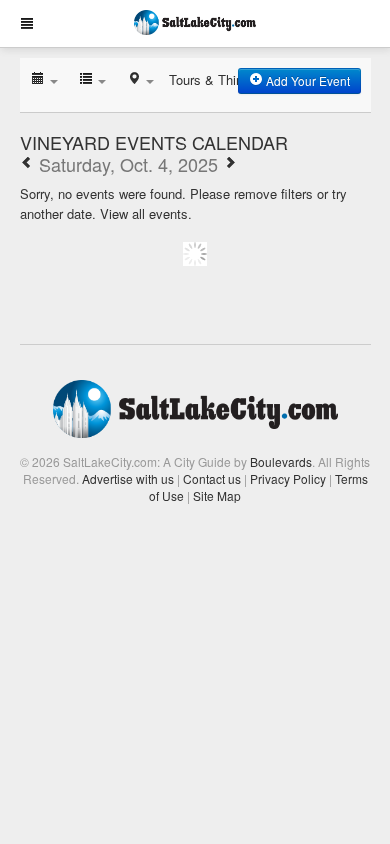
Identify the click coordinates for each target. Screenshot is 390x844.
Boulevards (281, 461)
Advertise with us (128, 478)
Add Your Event (306, 80)
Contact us (212, 478)
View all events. (146, 213)
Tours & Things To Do (232, 79)
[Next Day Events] (230, 164)
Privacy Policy (288, 478)
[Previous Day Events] (27, 164)
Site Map (217, 495)
